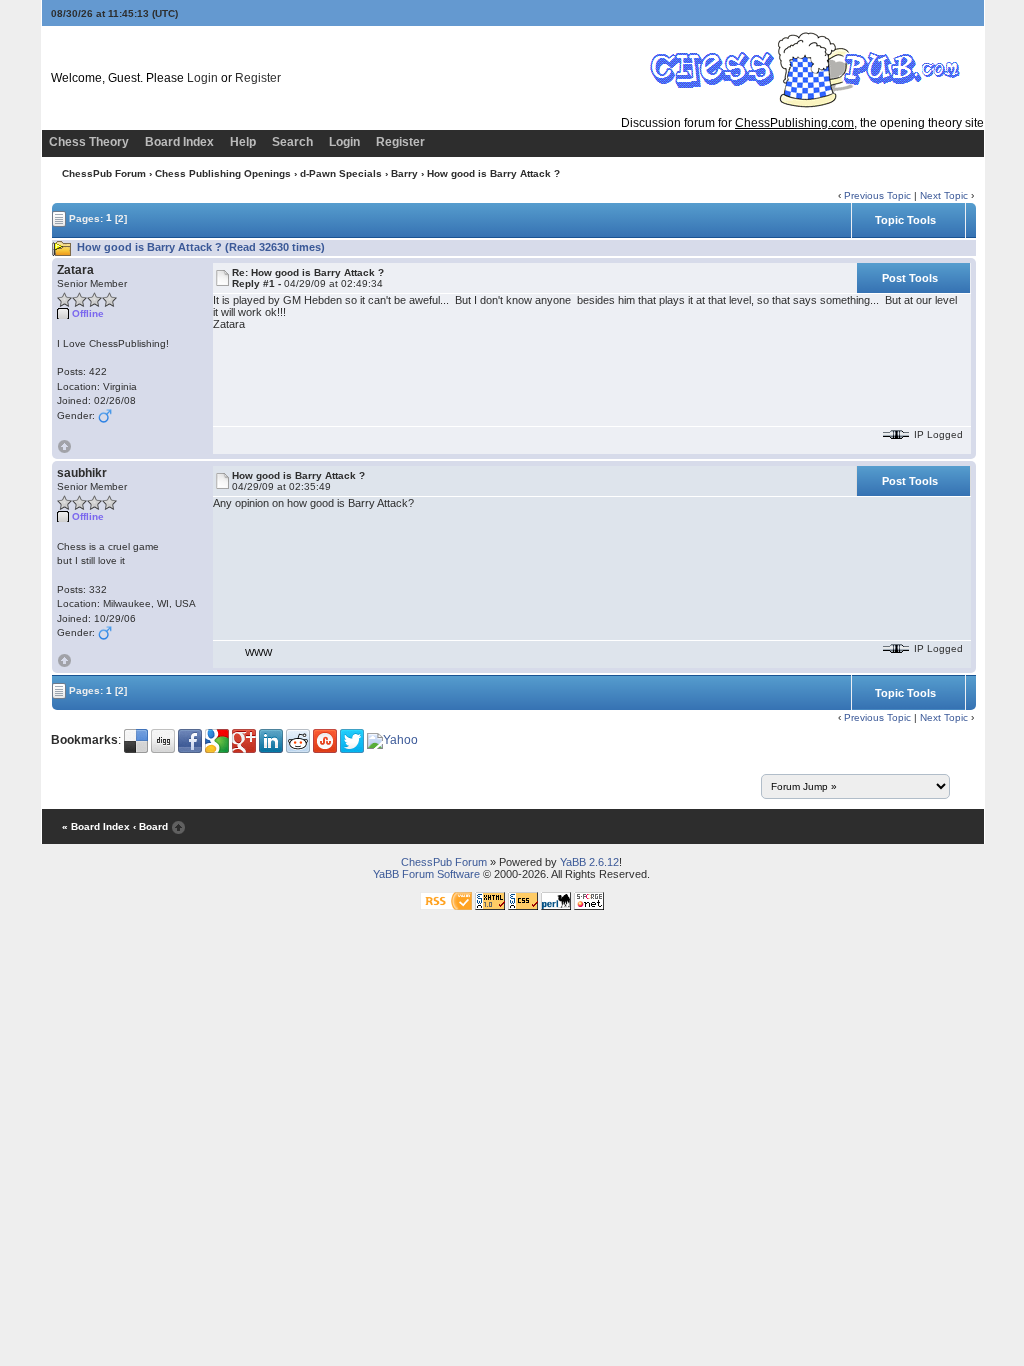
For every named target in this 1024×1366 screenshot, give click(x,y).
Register (258, 78)
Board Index (179, 142)
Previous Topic (877, 195)
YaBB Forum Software (426, 874)
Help (243, 142)
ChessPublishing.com (794, 123)
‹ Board (150, 826)
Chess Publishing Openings (223, 173)
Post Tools (910, 278)
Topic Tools (905, 220)
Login (202, 78)
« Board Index (96, 826)
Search (292, 142)
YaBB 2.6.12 (589, 862)
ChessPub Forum (104, 173)
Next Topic (944, 195)
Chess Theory (89, 142)
